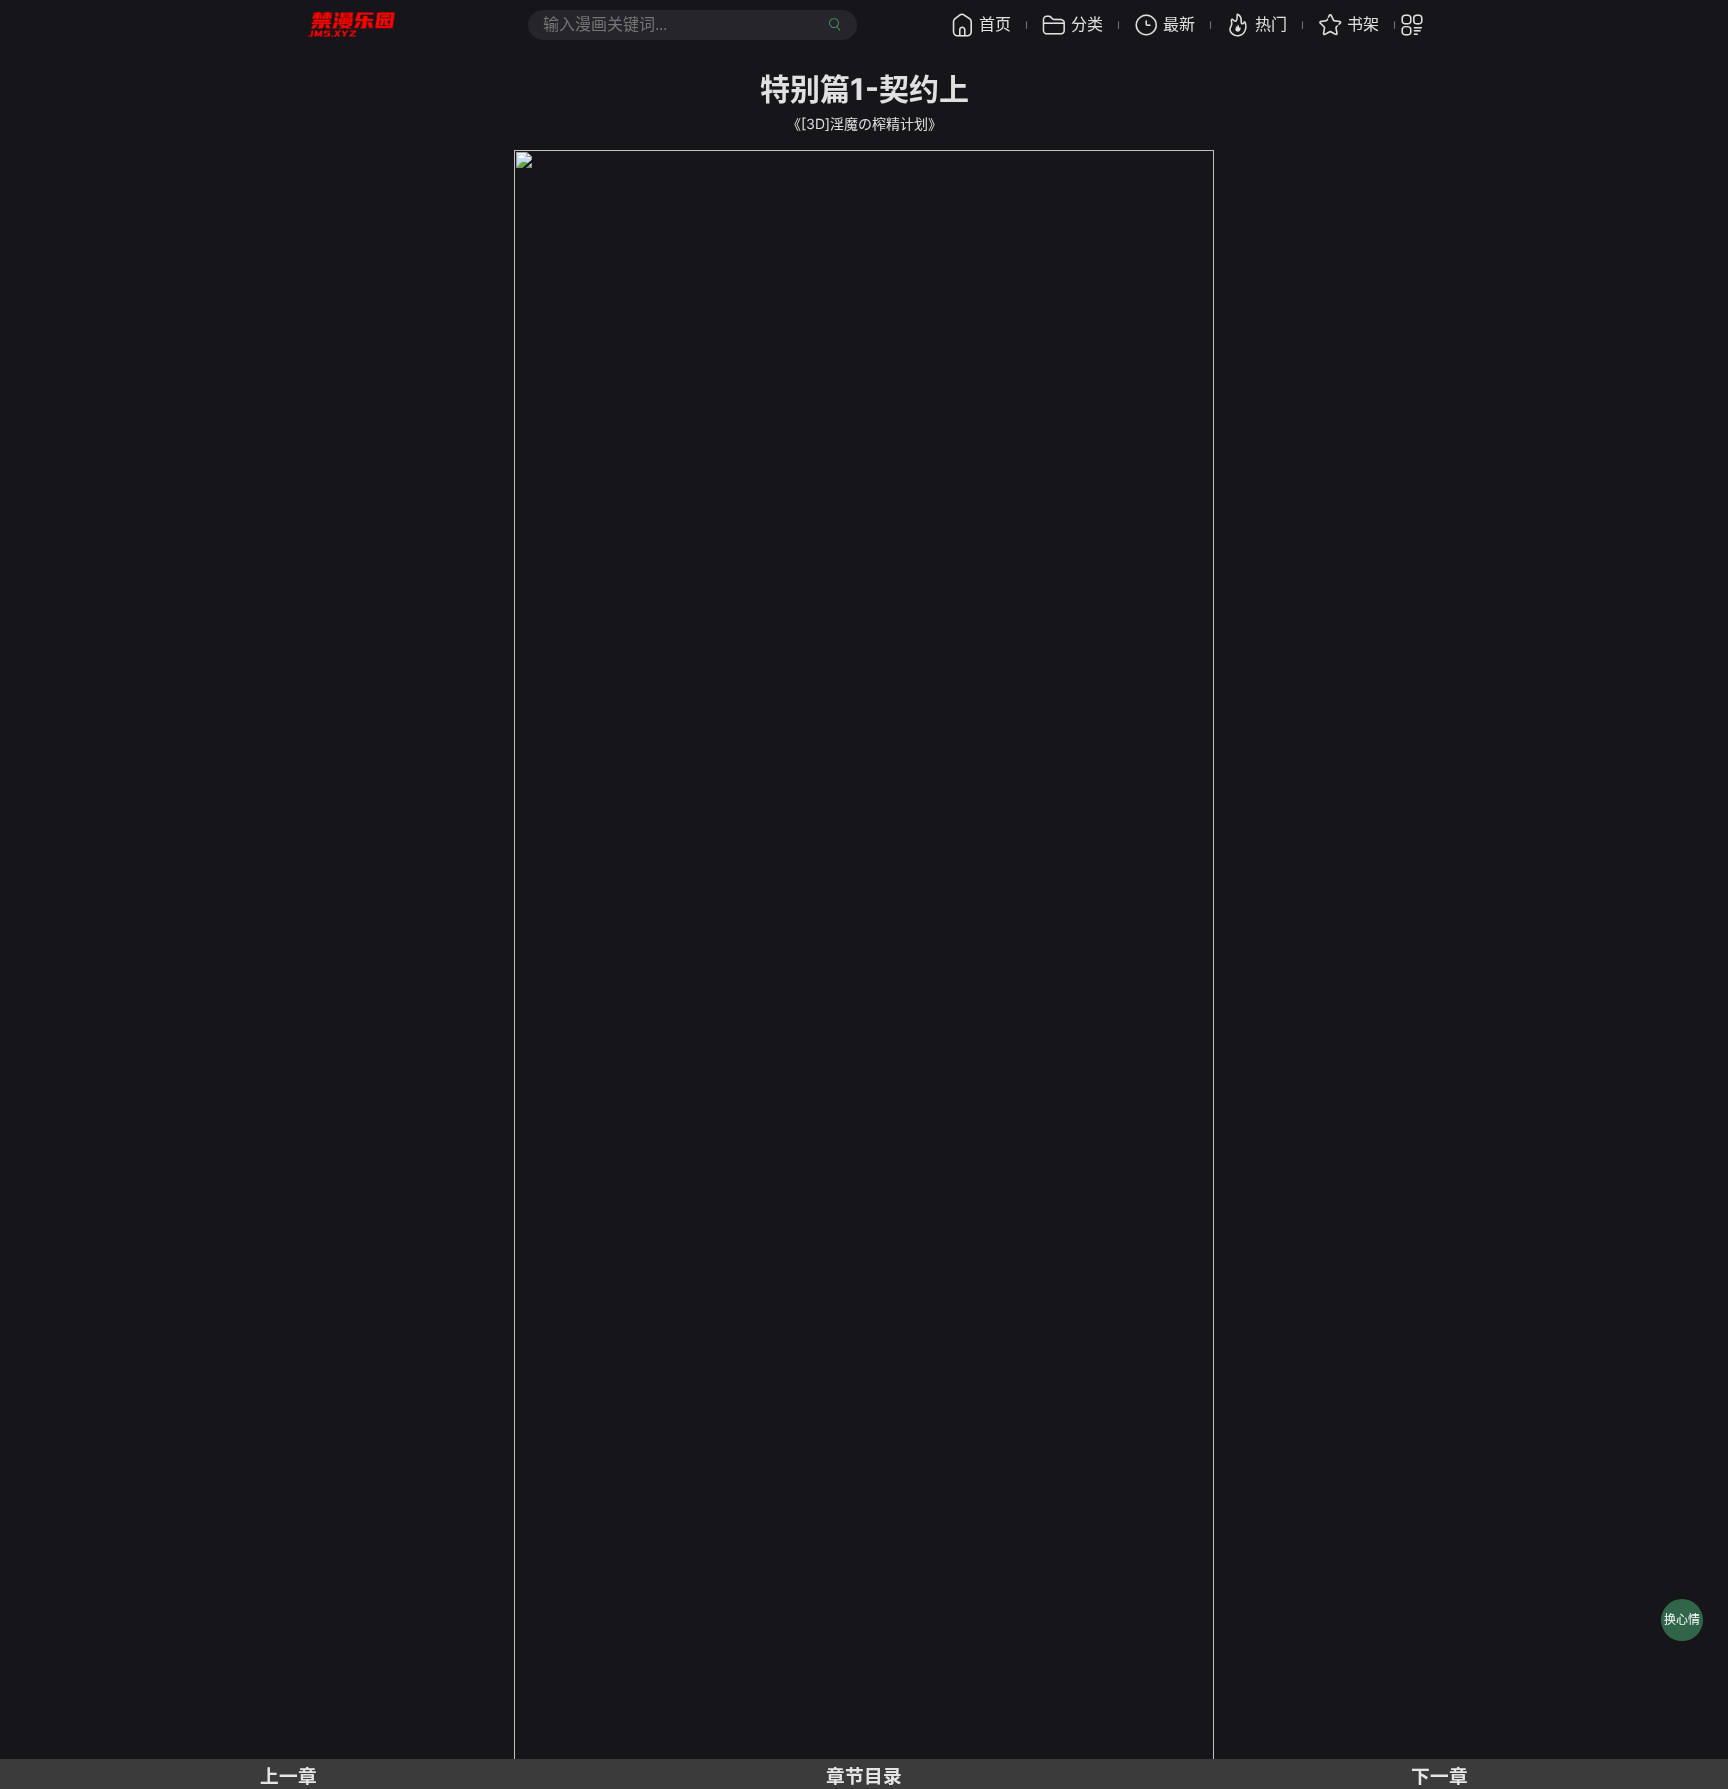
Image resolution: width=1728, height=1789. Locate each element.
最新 (1179, 24)
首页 (995, 24)
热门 (1271, 24)
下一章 (1439, 1776)
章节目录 (864, 1776)
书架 (1363, 24)
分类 (1087, 24)
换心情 (1682, 1619)
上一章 (288, 1776)
